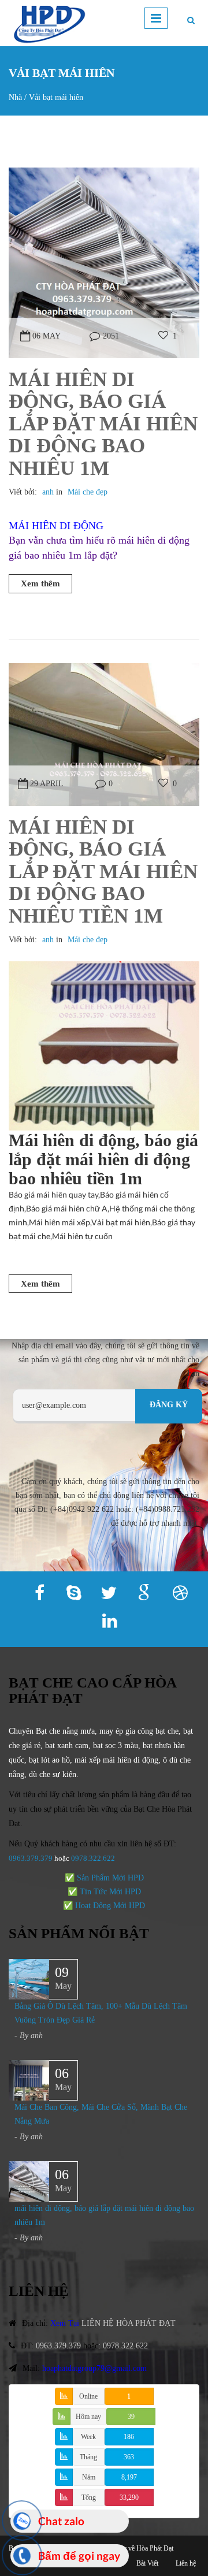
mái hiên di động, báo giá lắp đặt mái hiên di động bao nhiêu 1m (103, 424)
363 (129, 2457)
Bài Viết (147, 2563)
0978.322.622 (125, 2346)
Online (88, 2396)
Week (88, 2437)
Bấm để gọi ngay (79, 2555)
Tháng (88, 2457)
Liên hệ (186, 2563)
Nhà (15, 97)
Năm (89, 2477)
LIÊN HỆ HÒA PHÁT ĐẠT (129, 2323)
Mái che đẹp (88, 492)
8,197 (129, 2477)
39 (131, 2417)
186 (129, 2437)
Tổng (89, 2497)
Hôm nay (88, 2417)
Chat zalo (61, 2521)
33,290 (129, 2497)
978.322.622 (95, 1858)
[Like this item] (163, 336)
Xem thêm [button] (40, 583)
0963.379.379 (31, 1858)
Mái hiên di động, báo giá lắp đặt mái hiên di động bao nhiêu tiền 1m (103, 871)
